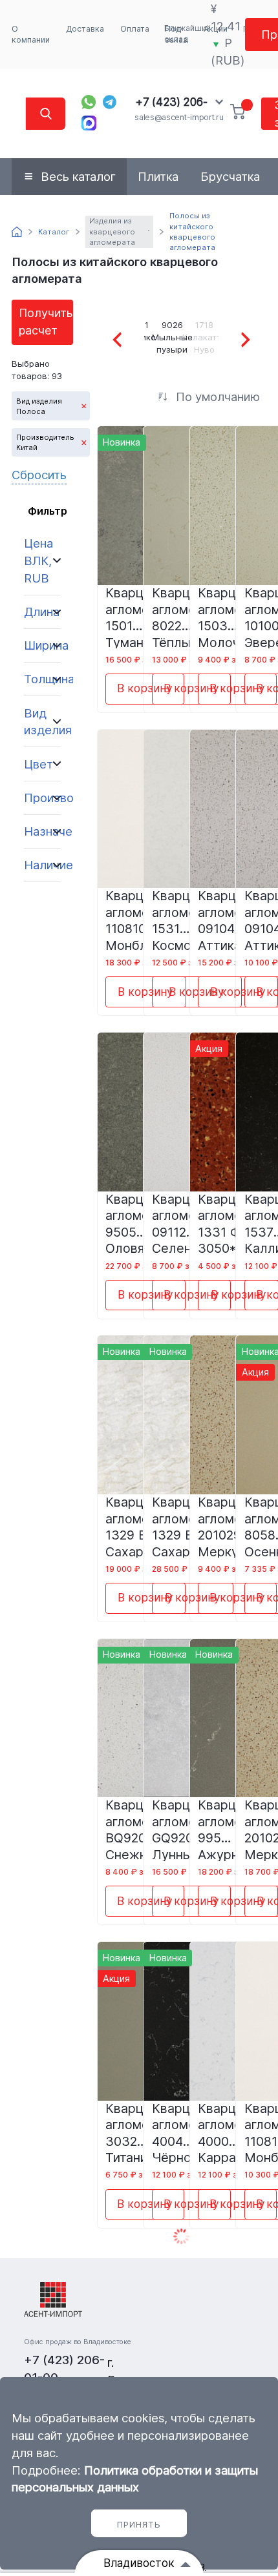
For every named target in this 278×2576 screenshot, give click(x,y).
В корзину (145, 688)
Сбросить (39, 475)
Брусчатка (230, 176)
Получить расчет (46, 321)
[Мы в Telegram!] (110, 102)
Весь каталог (78, 176)
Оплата (135, 29)
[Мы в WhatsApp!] (89, 102)
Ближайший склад (187, 34)
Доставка (85, 29)
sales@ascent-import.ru (179, 117)
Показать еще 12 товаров (181, 2237)
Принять (139, 2524)
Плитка (158, 176)
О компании (31, 35)
